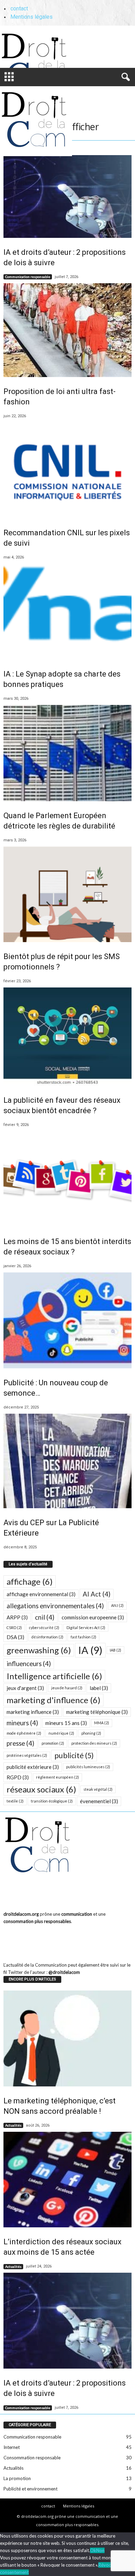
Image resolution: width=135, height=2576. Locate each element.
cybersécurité (44, 1627)
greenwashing (39, 1650)
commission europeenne (93, 1617)
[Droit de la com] (47, 48)
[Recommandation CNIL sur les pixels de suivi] (67, 470)
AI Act (97, 1594)
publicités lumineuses (88, 1767)
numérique (61, 1733)
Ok (93, 2550)
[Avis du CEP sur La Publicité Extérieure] (67, 1461)
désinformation (47, 1637)
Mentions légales (31, 17)
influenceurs (29, 1664)
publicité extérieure (33, 1767)
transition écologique (52, 1801)
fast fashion (83, 1637)
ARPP (17, 1617)
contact (19, 8)
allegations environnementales (55, 1606)
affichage (30, 1581)
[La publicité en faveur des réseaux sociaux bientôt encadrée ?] (67, 1037)
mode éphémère (24, 1733)
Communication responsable (28, 277)
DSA (15, 1637)
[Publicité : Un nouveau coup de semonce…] (67, 1321)
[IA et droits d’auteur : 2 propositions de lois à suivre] (67, 196)
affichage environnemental (41, 1594)
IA (90, 1650)
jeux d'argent (25, 1688)
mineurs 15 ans (66, 1723)
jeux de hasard (67, 1688)
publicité (74, 1755)
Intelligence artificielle (54, 1676)
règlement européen (57, 1777)
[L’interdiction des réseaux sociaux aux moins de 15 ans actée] (67, 2180)
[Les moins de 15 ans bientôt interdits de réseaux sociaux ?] (67, 1179)
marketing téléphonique (97, 1712)
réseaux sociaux (41, 1789)
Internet (12, 2447)
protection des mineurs (94, 1743)
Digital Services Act (86, 1627)
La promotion (17, 2478)
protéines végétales (27, 1755)
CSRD (14, 1627)
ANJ (117, 1605)
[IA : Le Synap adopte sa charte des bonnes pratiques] (67, 612)
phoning (91, 1733)
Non (100, 2550)
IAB (115, 1650)
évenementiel (99, 1801)
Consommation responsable (32, 2458)
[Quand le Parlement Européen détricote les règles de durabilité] (67, 753)
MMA (102, 1723)
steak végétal (98, 1789)
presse (20, 1743)
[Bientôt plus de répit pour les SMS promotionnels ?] (67, 895)
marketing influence (33, 1712)
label (99, 1688)
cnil (45, 1617)
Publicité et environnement (30, 2489)
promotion (53, 1743)
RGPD (18, 1777)
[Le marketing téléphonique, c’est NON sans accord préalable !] (67, 2038)
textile (15, 1801)
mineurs (22, 1723)
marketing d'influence (53, 1700)
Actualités (13, 2125)
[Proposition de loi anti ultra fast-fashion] (67, 330)
